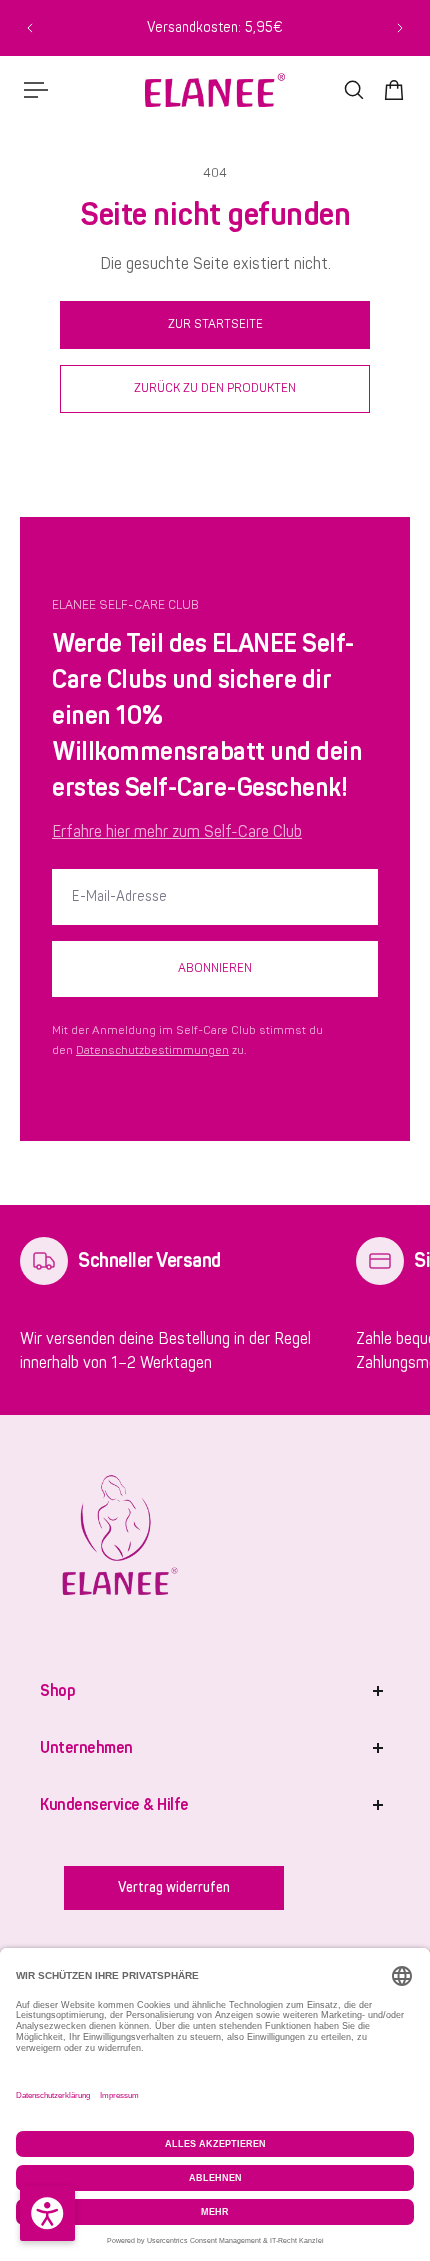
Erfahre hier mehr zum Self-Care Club (177, 832)
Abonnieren (215, 968)
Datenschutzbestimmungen (152, 1050)
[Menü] (36, 90)
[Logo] (215, 90)
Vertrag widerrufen (174, 1887)
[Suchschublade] (354, 90)
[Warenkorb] (394, 90)
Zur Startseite (215, 324)
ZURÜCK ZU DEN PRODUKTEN (215, 388)
